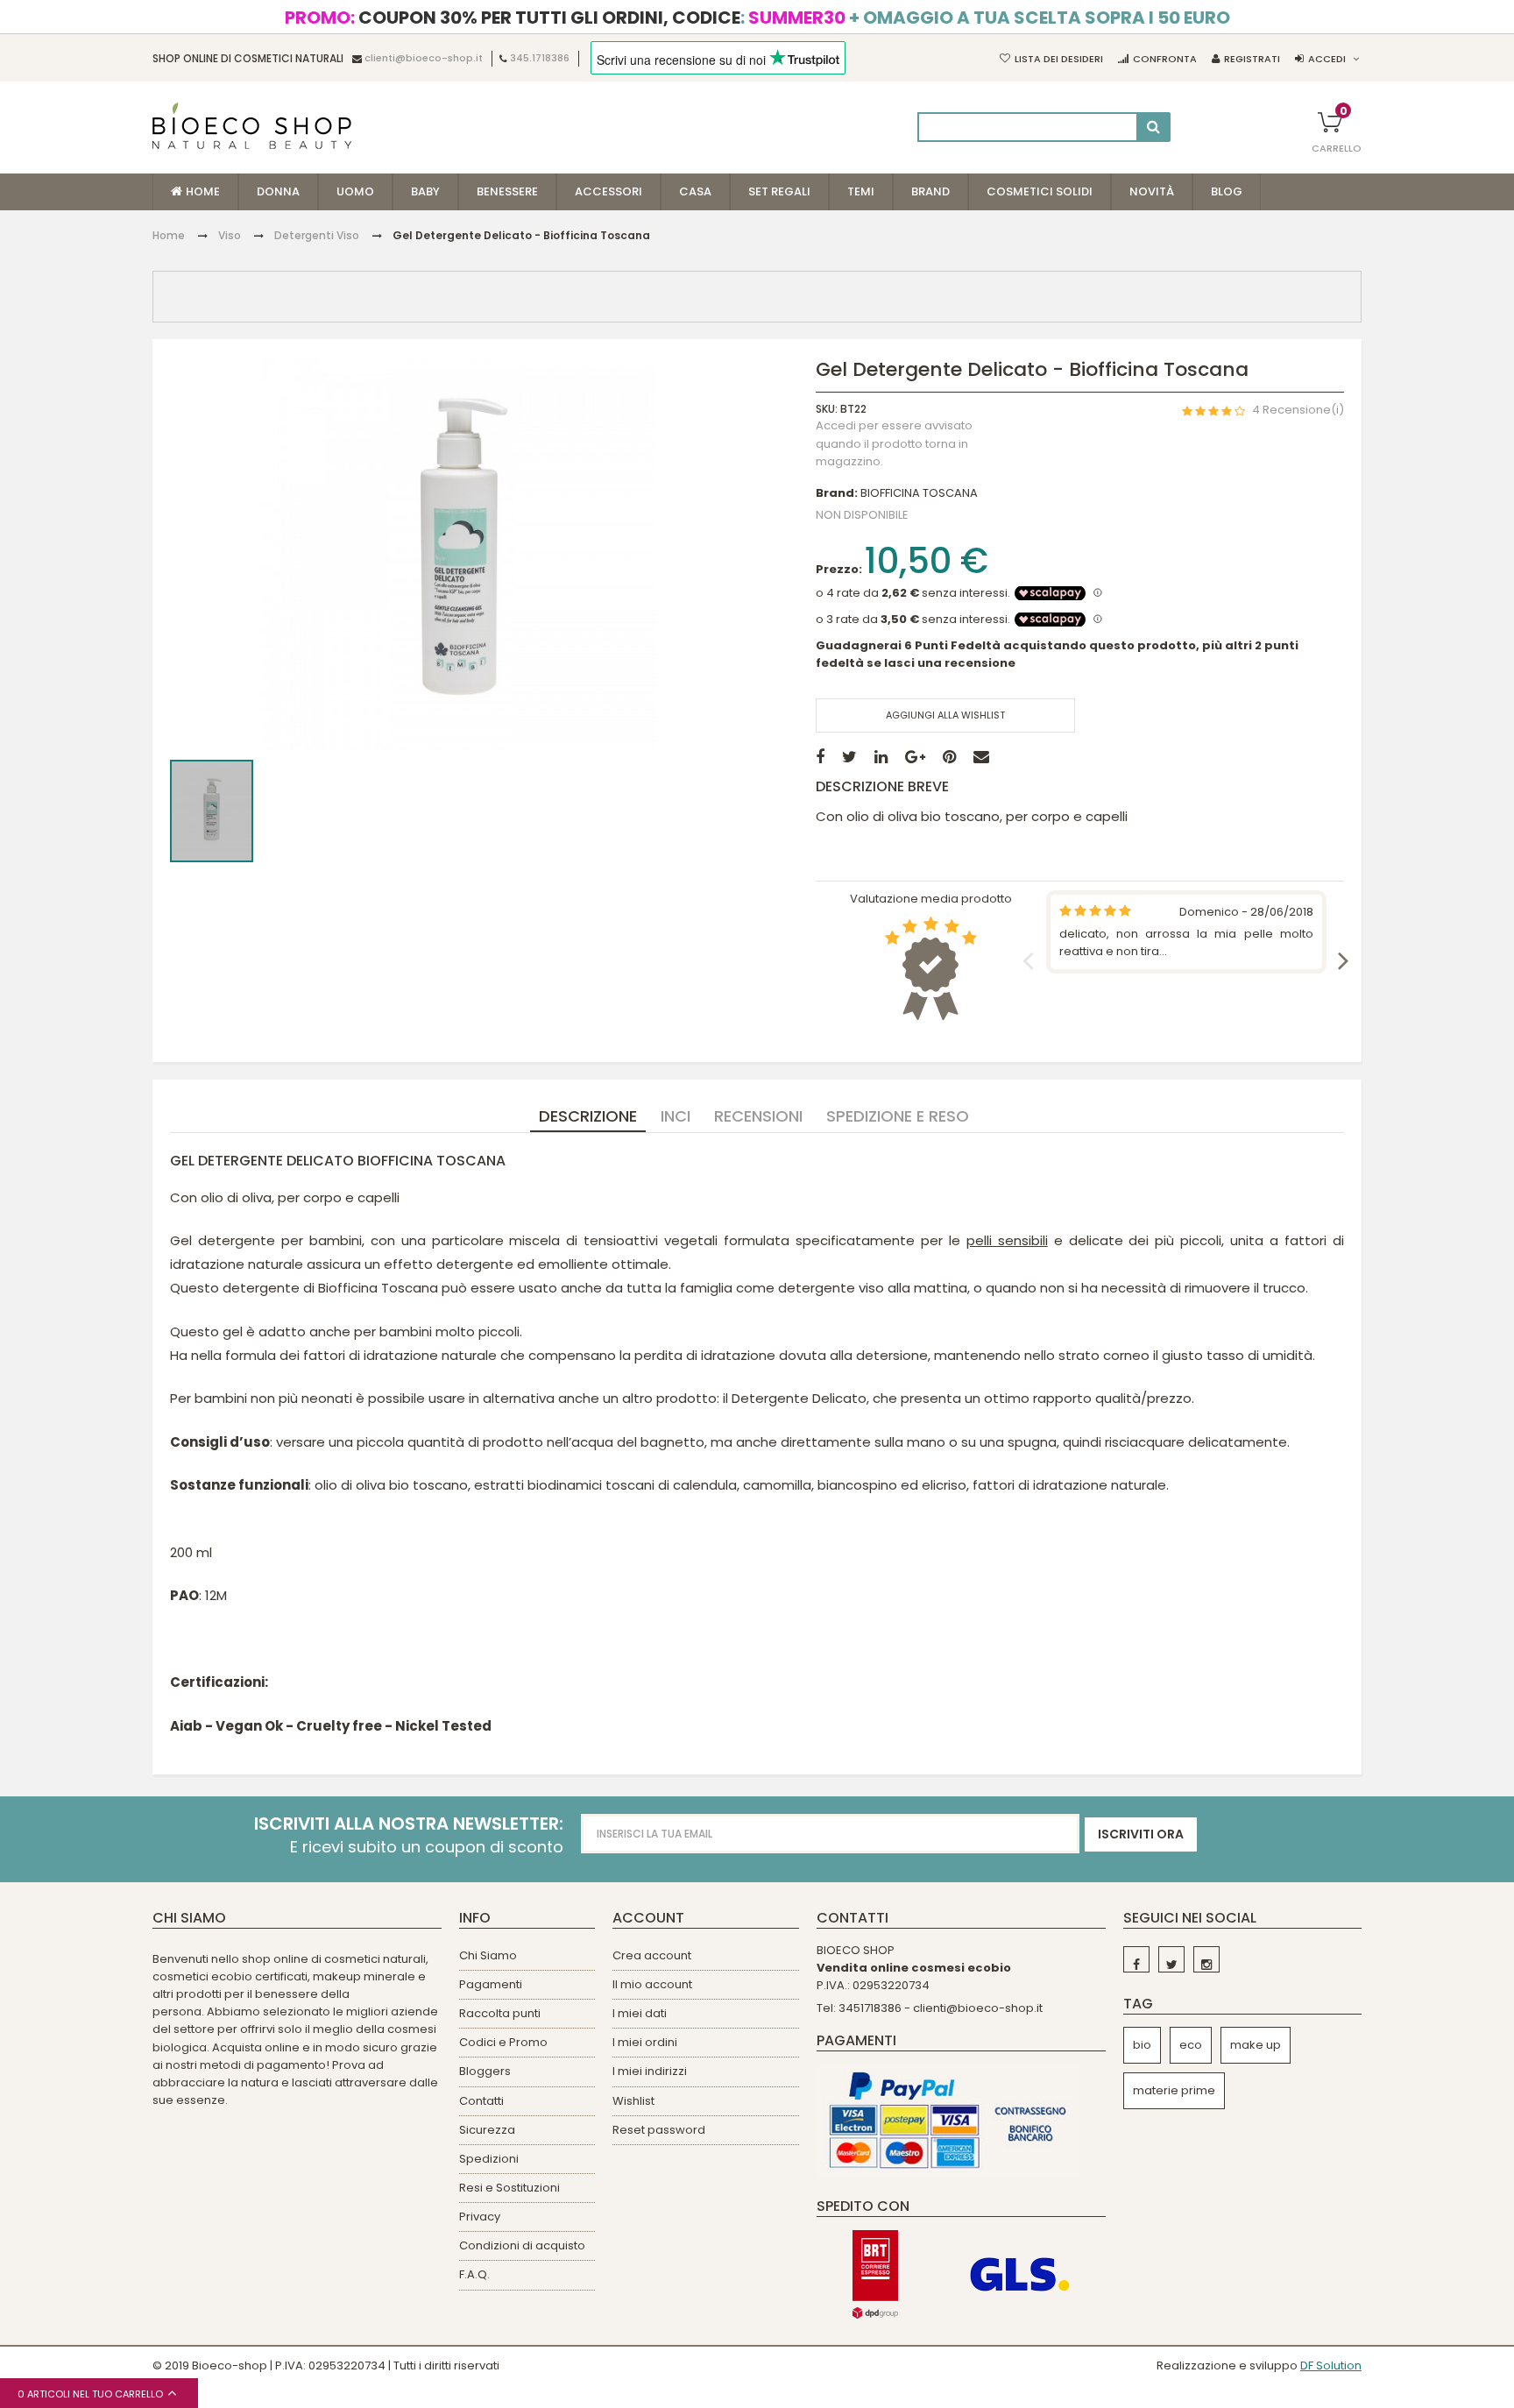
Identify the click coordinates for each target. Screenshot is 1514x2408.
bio (1142, 2045)
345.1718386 (540, 59)
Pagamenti (491, 1984)
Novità (1152, 191)
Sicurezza (487, 2130)
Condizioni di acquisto (522, 2245)
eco (1191, 2045)
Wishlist (633, 2101)
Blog (1227, 191)
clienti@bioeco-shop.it (424, 59)
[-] (1136, 1959)
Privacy (480, 2217)
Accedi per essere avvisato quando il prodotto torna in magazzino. (894, 444)
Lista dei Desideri (1059, 59)
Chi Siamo (488, 1955)
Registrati (1252, 59)
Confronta (1165, 59)
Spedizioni (489, 2159)
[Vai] (1153, 127)
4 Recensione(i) (1298, 410)
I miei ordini (645, 2042)
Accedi (1327, 59)
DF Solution (1331, 2366)
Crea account (652, 1955)
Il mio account (652, 1984)
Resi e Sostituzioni (509, 2188)
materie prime (1174, 2090)
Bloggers (485, 2071)
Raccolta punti (500, 2013)
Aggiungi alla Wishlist (945, 715)
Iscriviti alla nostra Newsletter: (409, 1824)
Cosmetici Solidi (1040, 191)
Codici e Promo (503, 2042)
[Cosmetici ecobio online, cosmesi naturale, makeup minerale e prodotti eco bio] (252, 126)
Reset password (659, 2130)
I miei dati (640, 2013)
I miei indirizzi (650, 2071)
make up (1256, 2045)
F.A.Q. (474, 2274)
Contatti (481, 2101)
